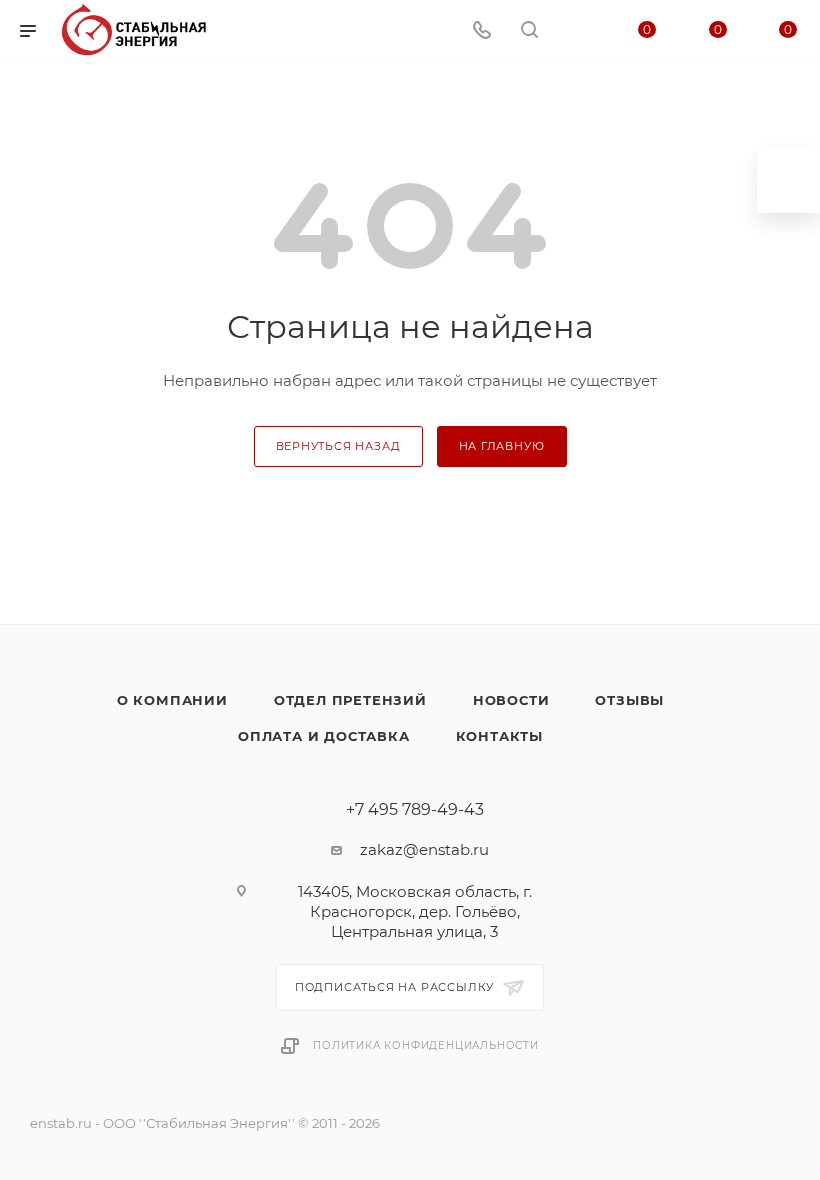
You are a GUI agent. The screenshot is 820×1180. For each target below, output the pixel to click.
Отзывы (629, 700)
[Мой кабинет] (577, 31)
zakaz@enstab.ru (424, 849)
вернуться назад (338, 446)
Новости (511, 700)
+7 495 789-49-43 (415, 810)
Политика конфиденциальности (426, 1045)
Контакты (499, 736)
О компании (172, 700)
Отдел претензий (350, 700)
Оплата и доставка (324, 736)
